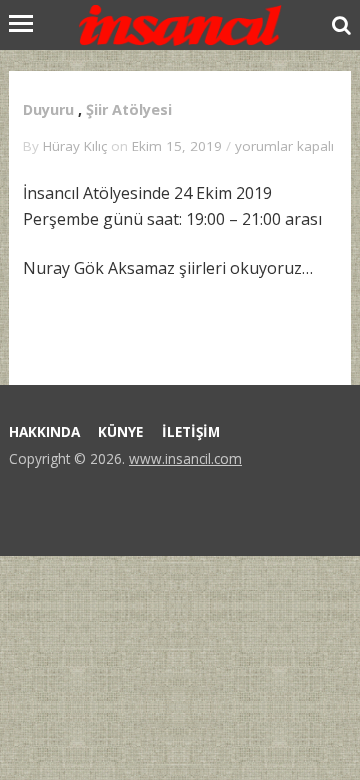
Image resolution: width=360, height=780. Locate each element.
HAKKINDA (44, 431)
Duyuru (48, 109)
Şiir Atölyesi (129, 109)
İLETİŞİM (191, 431)
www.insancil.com (185, 458)
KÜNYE (120, 431)
